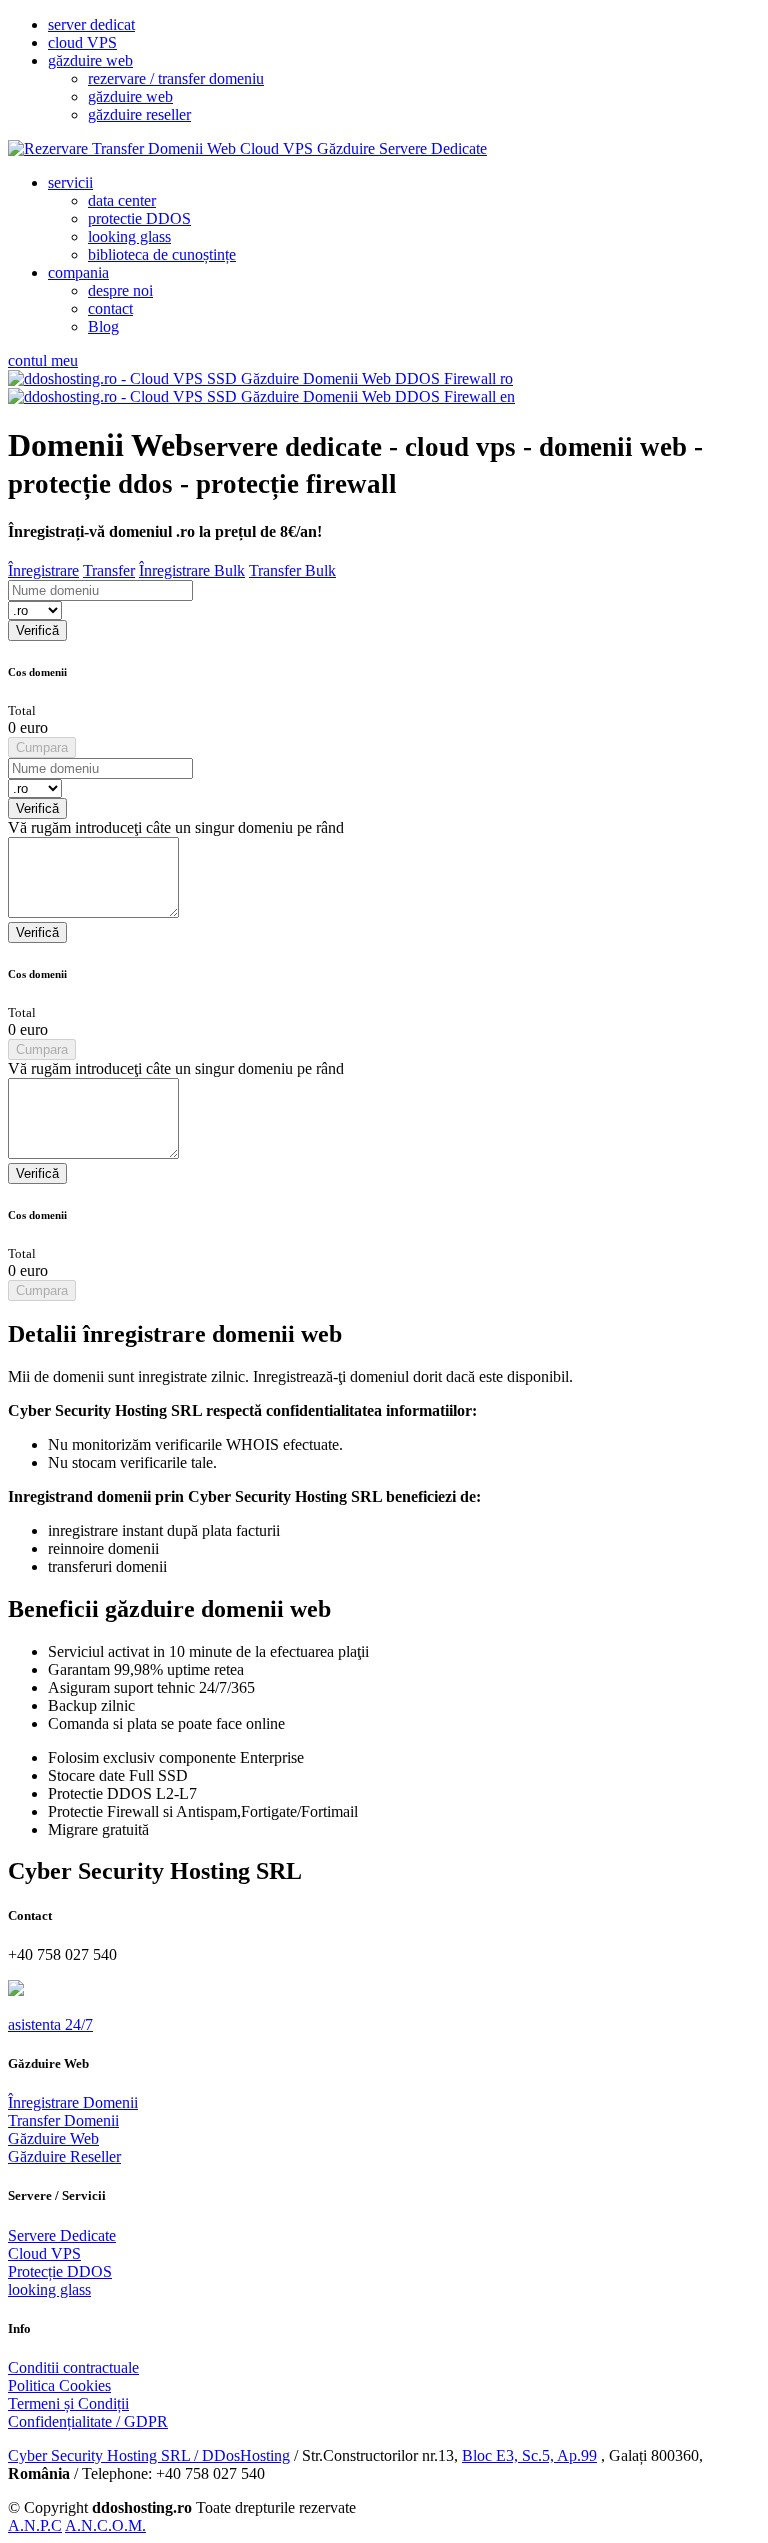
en (505, 396)
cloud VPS (82, 42)
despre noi (120, 290)
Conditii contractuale (73, 2367)
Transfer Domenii (63, 2120)
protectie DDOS (139, 218)
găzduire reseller (139, 114)
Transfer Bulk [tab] (292, 570)
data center (122, 200)
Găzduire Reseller (64, 2156)
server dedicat (91, 24)
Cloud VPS (44, 2253)
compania (78, 272)
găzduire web (90, 60)
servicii (70, 182)
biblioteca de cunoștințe (162, 254)
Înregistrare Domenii (73, 2102)
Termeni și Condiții (68, 2403)
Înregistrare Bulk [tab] (192, 570)
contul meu (43, 360)
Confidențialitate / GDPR (88, 2421)
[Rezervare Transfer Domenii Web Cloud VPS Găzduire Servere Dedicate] (247, 148)
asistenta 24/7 (50, 2024)
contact (110, 308)
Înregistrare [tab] (43, 570)
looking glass (129, 236)
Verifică (37, 630)
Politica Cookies (59, 2385)
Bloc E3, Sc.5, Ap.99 (529, 2455)
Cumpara (42, 747)
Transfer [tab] (109, 570)
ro (504, 378)
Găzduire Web (53, 2138)
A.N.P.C (35, 2525)
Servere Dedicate (62, 2235)
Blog (103, 326)
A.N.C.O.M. (105, 2525)
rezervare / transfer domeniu (176, 78)
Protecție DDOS (60, 2271)
